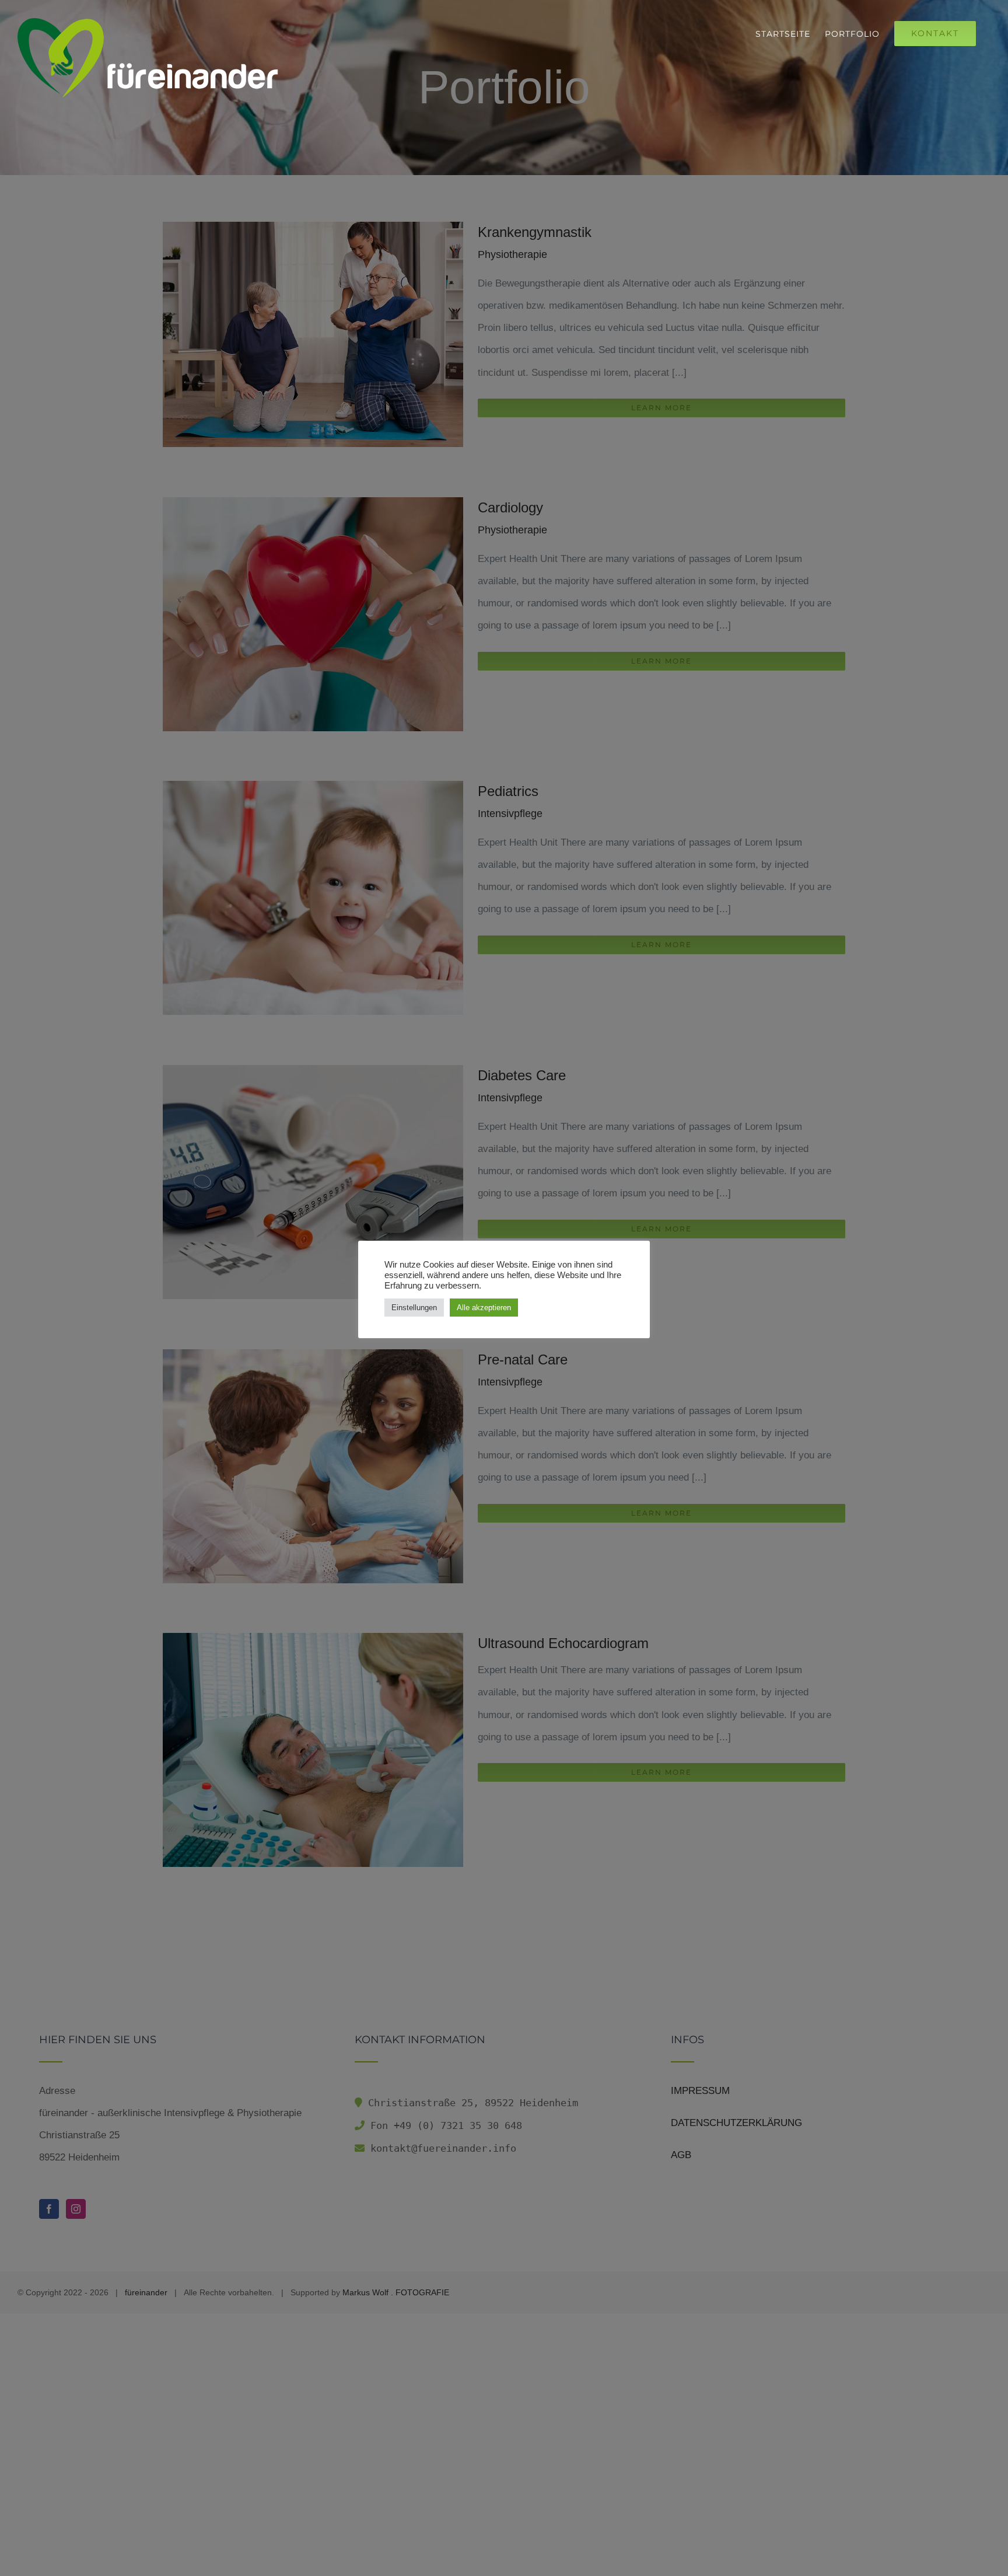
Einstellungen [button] (414, 1308)
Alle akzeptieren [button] (484, 1308)
